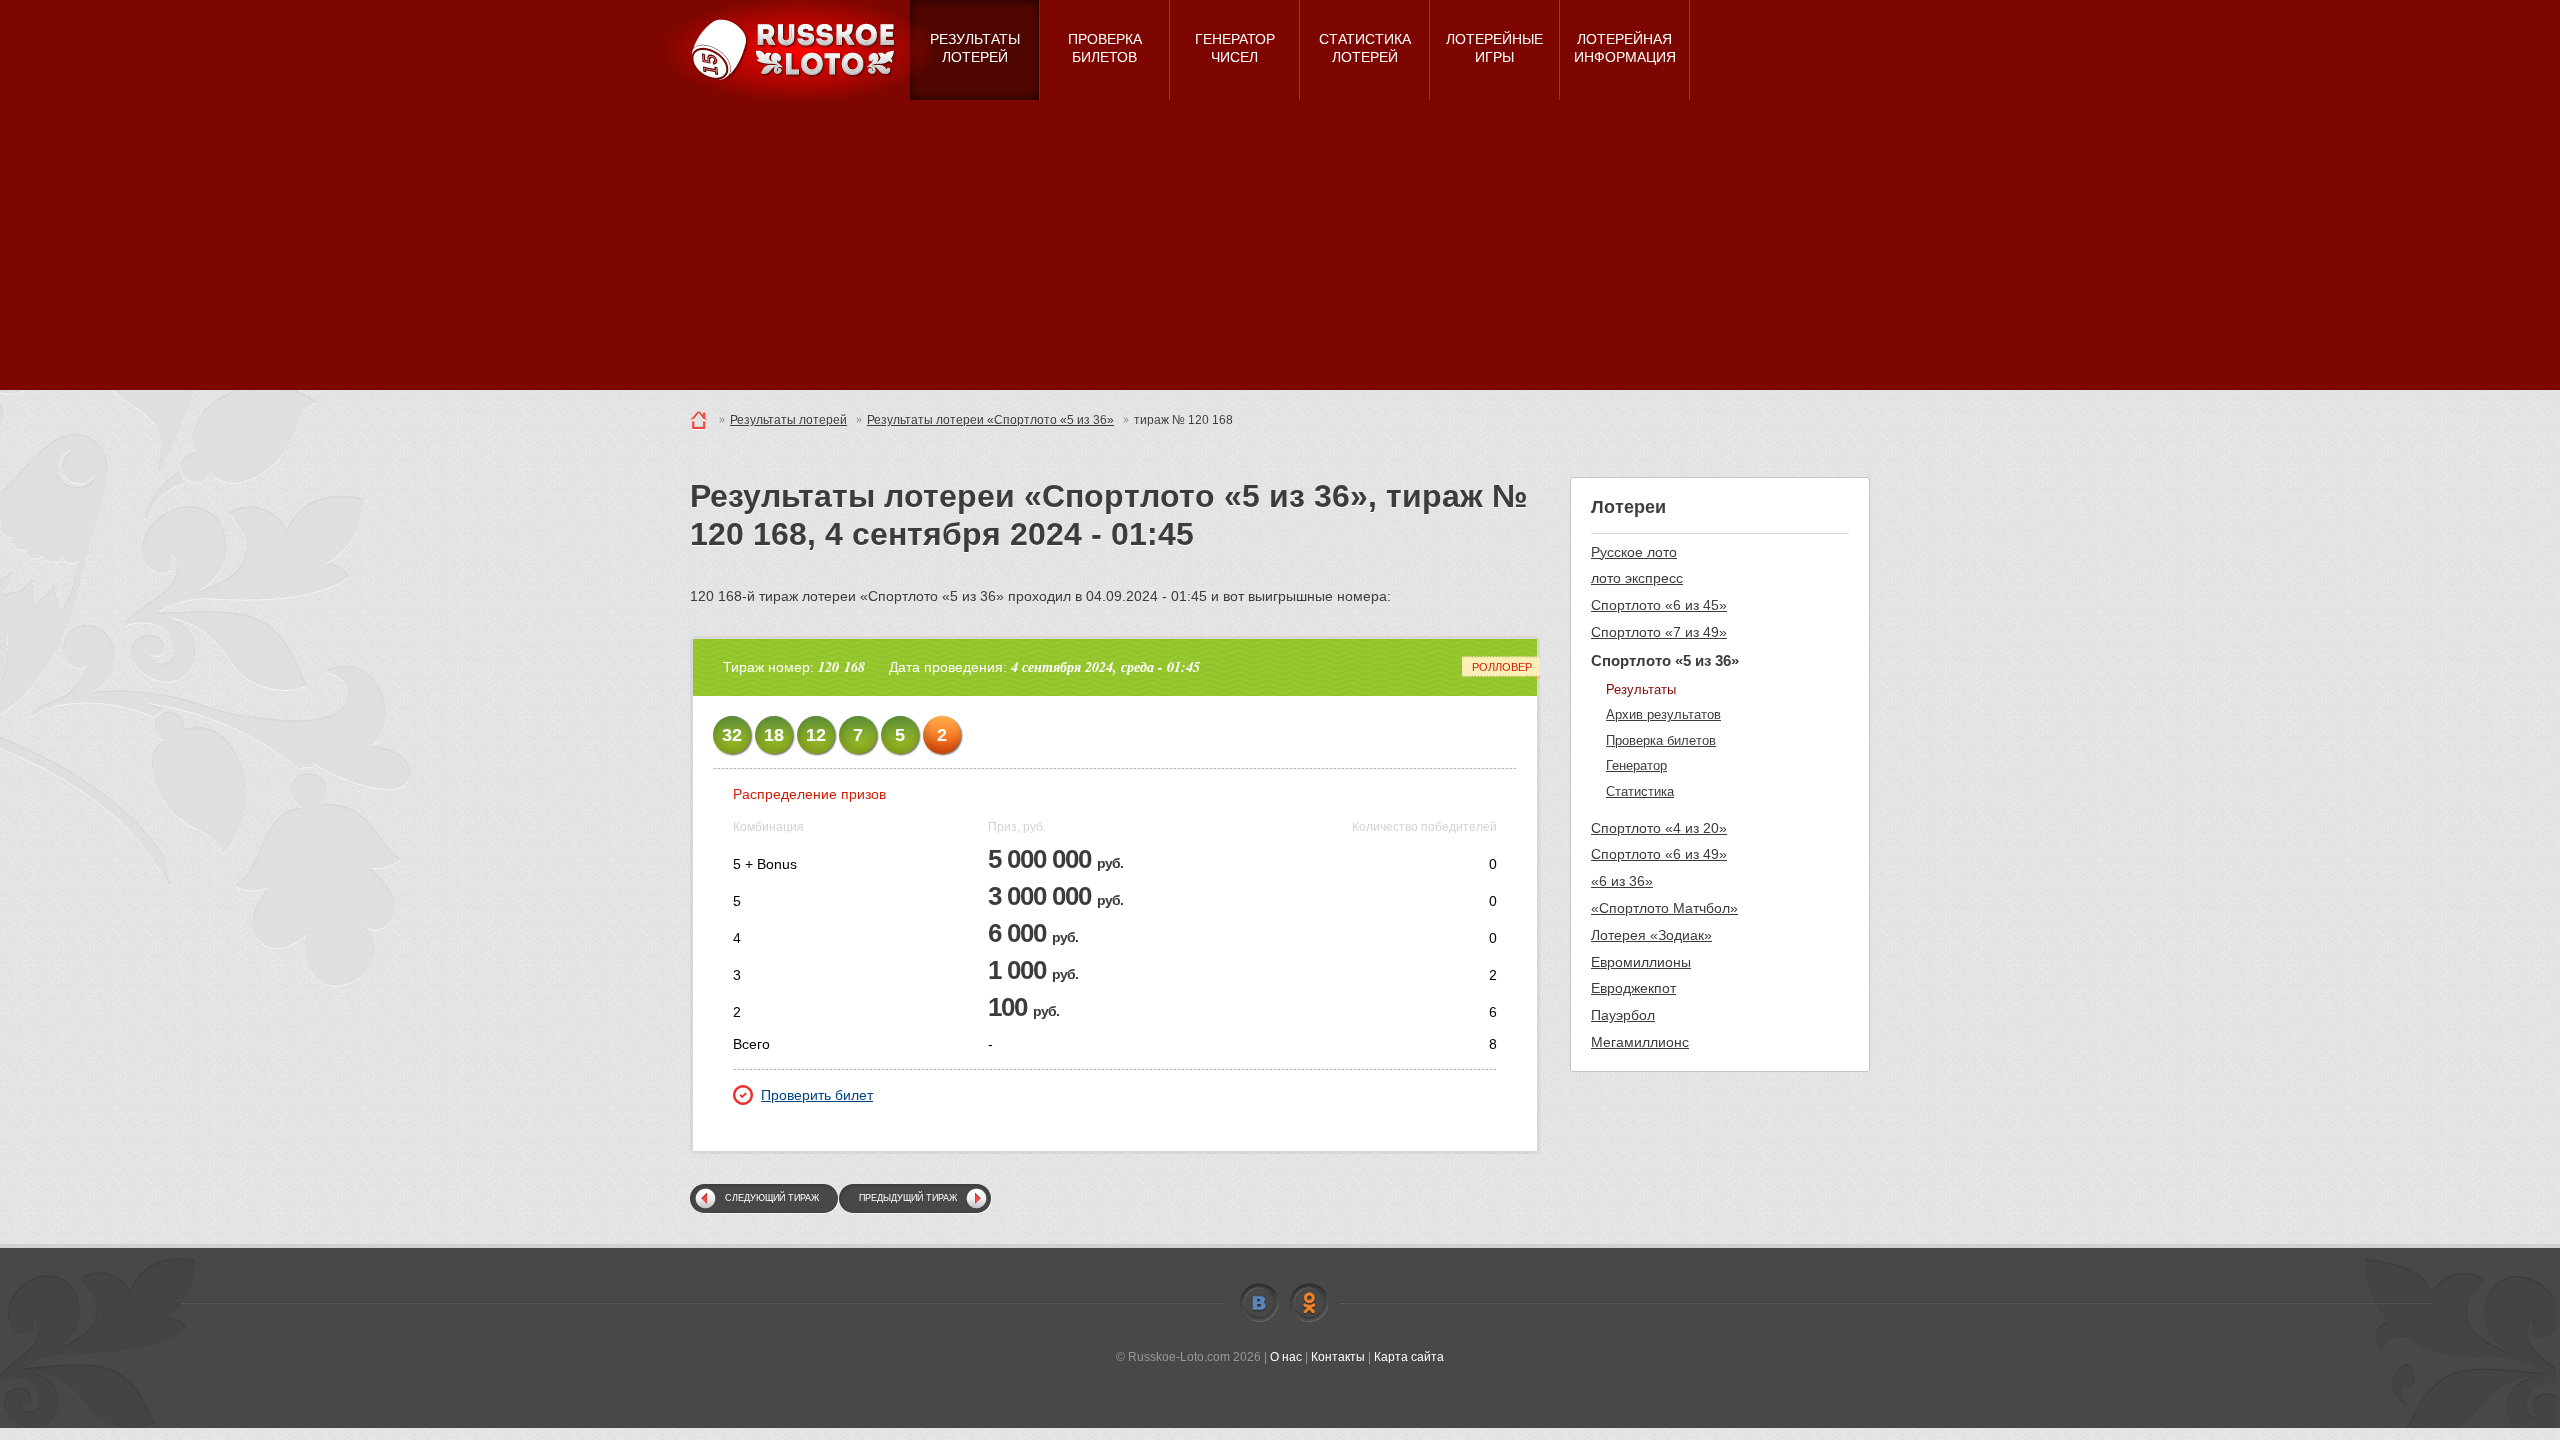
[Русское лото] (800, 50)
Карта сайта (1409, 1357)
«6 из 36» (1622, 881)
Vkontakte (1259, 1303)
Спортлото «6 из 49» (1659, 854)
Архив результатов (1663, 714)
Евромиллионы (1641, 962)
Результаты (1641, 689)
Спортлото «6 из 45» (1659, 605)
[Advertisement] (1280, 250)
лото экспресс (1637, 578)
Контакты (1338, 1357)
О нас (1286, 1357)
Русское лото (1634, 552)
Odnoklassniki (1309, 1303)
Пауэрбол (1623, 1015)
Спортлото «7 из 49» (1659, 632)
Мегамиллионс (1640, 1042)
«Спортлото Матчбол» (1664, 908)
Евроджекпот (1633, 988)
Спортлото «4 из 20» (1659, 828)
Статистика (1640, 791)
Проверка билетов (1661, 740)
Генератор (1636, 765)
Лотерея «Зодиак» (1651, 935)
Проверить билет (817, 1095)
